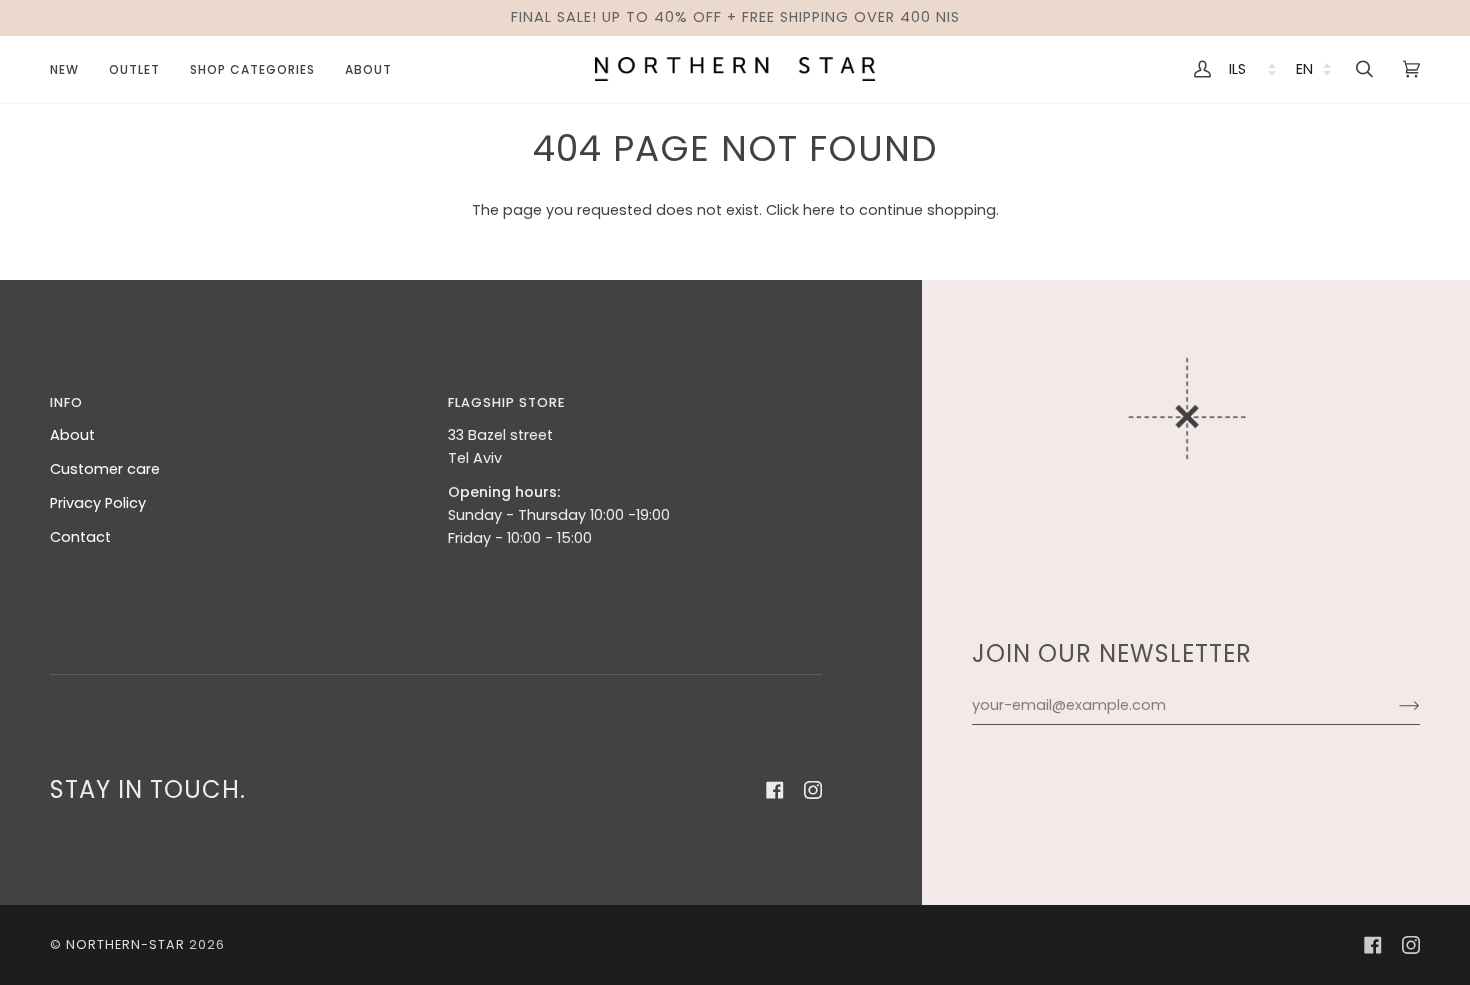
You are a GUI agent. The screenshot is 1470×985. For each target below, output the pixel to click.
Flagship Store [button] (506, 402)
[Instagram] (813, 790)
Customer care (105, 469)
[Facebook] (775, 790)
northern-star (125, 944)
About (72, 435)
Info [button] (66, 402)
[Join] (1393, 706)
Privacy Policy (98, 503)
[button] (134, 69)
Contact (80, 537)
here (819, 210)
